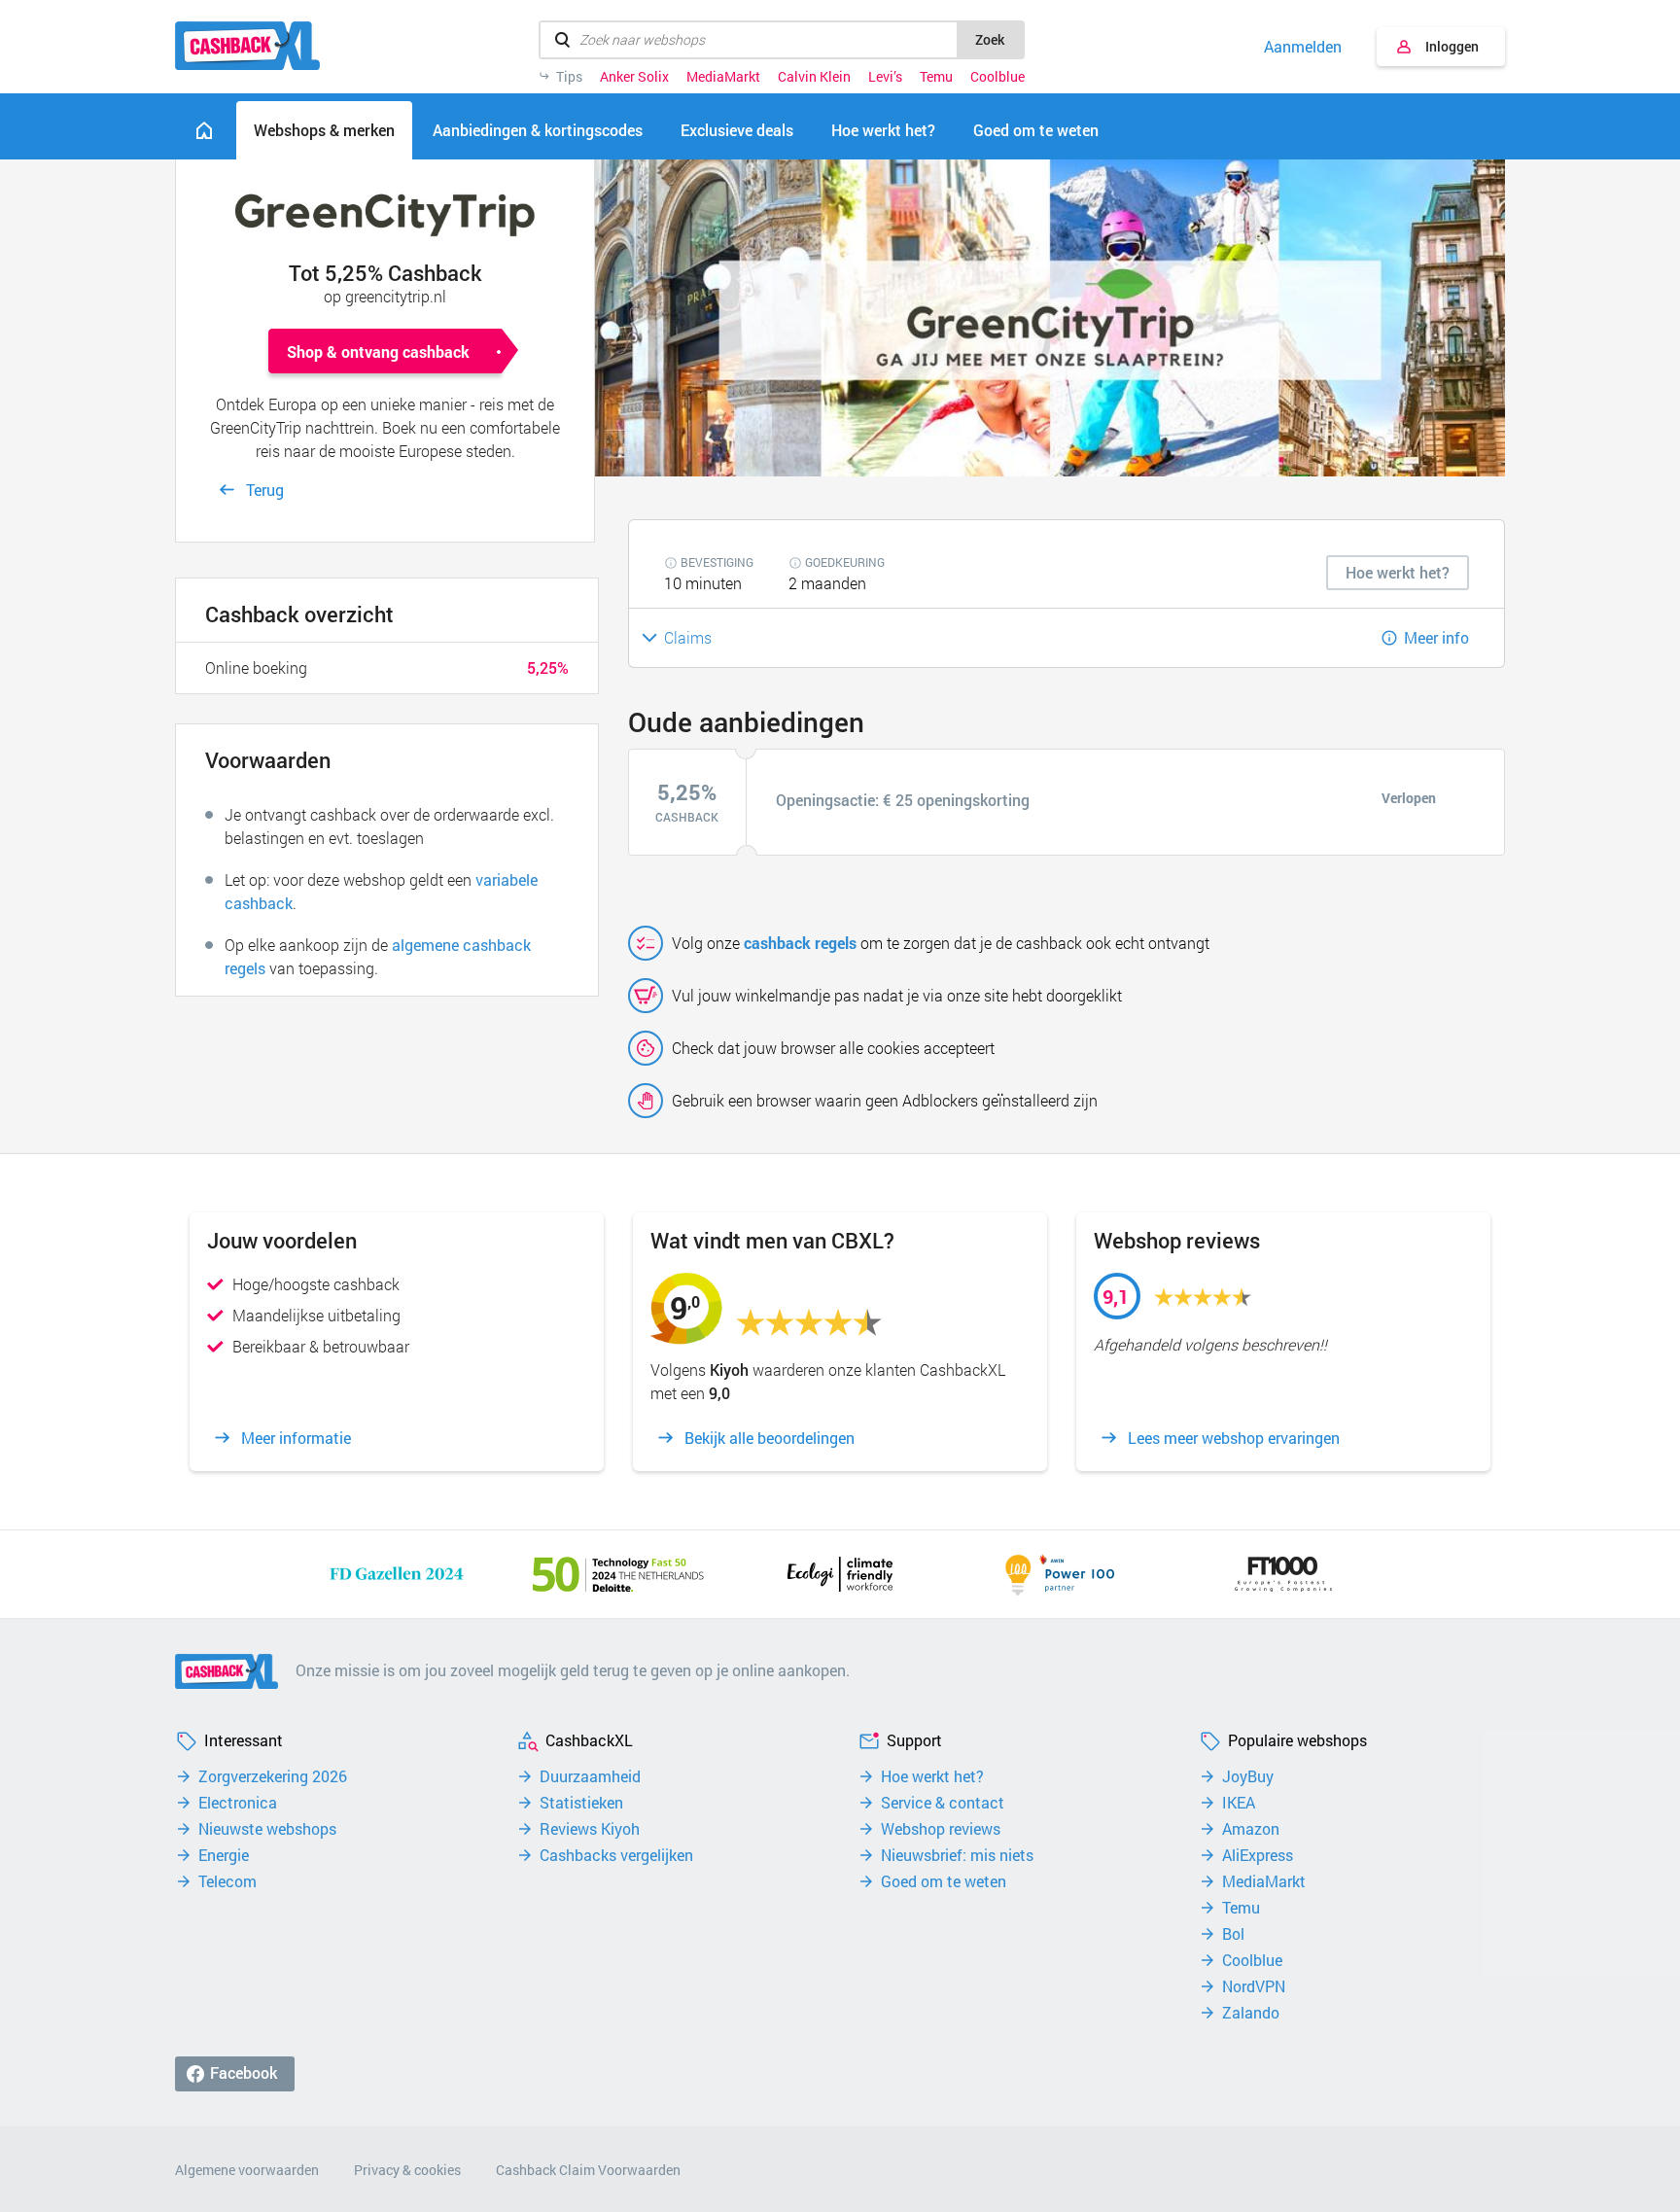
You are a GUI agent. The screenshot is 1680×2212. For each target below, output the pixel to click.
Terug (265, 490)
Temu (936, 77)
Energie (224, 1855)
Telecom (227, 1881)
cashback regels (800, 943)
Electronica (238, 1803)
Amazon (1251, 1829)
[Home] (204, 130)
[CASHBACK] (247, 46)
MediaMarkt (723, 77)
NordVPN (1254, 1986)
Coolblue (997, 77)
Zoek (990, 39)
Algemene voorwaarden (247, 2170)
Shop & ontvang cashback (378, 351)
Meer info (1436, 637)
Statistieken (581, 1803)
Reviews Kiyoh (590, 1829)
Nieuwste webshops (267, 1829)
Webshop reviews (941, 1829)
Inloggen (1452, 46)
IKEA (1239, 1803)
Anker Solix (634, 77)
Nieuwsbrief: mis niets (957, 1855)
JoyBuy (1248, 1776)
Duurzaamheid (590, 1776)
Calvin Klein (814, 77)
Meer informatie (296, 1438)
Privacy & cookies (407, 2170)
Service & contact (943, 1803)
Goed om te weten (944, 1881)
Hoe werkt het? (932, 1776)
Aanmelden (1303, 47)
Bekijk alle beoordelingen (770, 1438)
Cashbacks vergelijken (616, 1855)
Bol (1233, 1934)
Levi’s (885, 77)
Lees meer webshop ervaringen (1234, 1438)
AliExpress (1258, 1855)
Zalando (1251, 2013)
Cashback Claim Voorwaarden (588, 2170)
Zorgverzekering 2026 (273, 1776)
